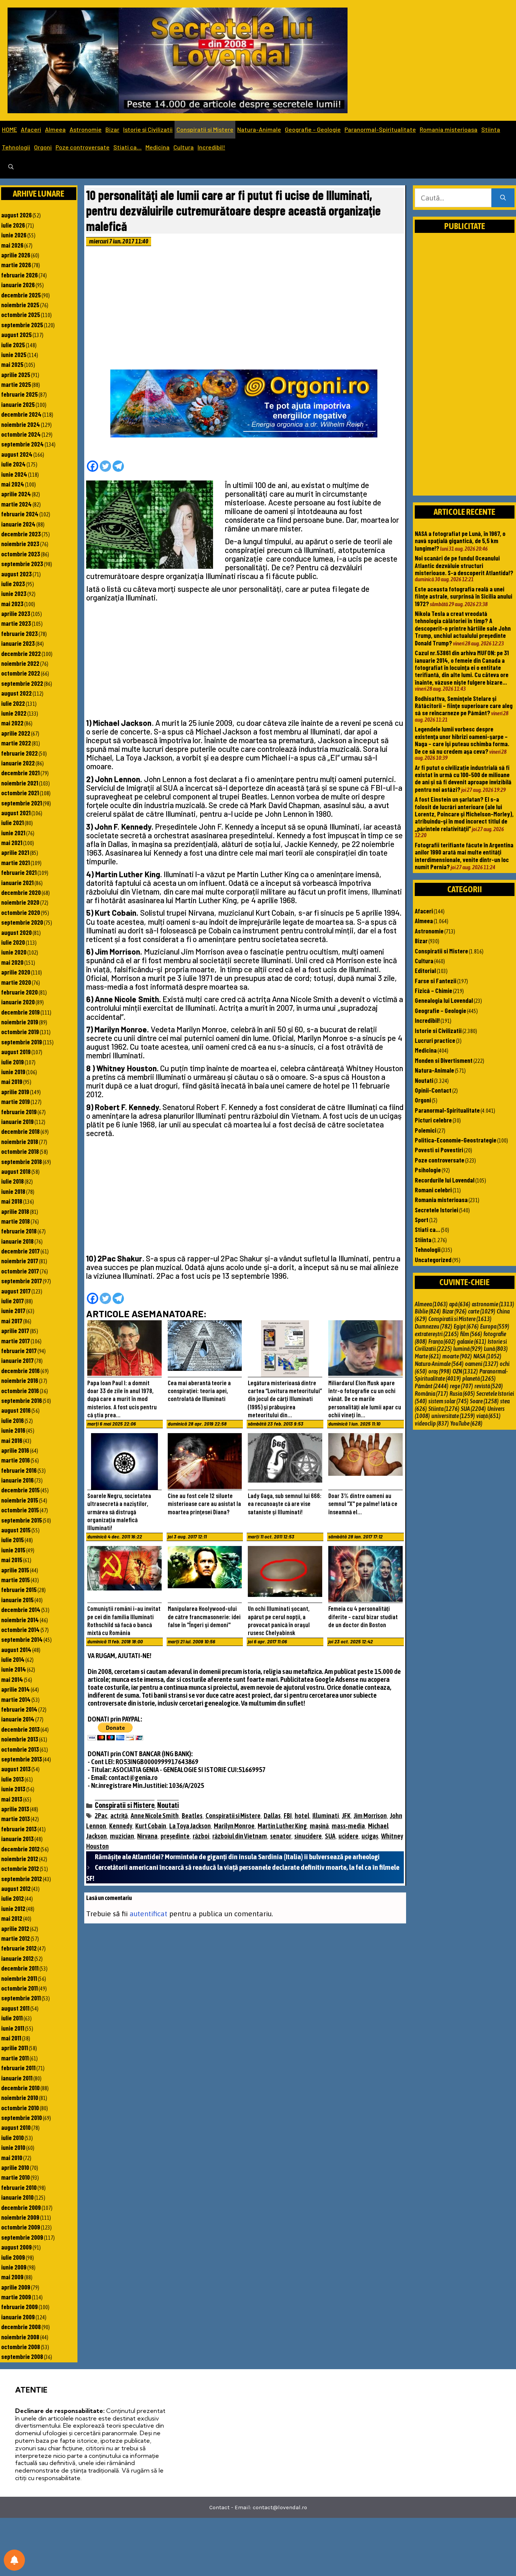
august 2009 (16, 2247)
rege (461, 1386)
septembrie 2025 (22, 325)
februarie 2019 (19, 1112)
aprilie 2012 (15, 1928)
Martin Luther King (282, 1826)
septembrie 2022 (22, 683)
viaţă (488, 1416)
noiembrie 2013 (20, 1739)
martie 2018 (15, 1221)
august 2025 (16, 334)
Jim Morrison (370, 1816)
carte (482, 1311)
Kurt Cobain (151, 1826)
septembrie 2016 (22, 1400)
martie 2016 (15, 1460)
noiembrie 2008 (20, 2337)
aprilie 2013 (15, 1809)
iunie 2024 (14, 474)
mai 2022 (12, 723)
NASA (487, 1356)
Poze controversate (83, 147)
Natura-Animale (259, 129)
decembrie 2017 (20, 1251)
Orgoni (43, 147)
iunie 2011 (13, 2028)
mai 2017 (12, 1321)
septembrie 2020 (22, 922)
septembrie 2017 (22, 1281)
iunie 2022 (14, 713)
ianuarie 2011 (17, 2078)
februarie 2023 (19, 633)
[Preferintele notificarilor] (14, 2560)
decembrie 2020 (21, 892)
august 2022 (16, 693)
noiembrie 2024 (21, 424)
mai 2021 (12, 842)
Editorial (425, 970)
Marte (428, 1356)
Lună (496, 1349)
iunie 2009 (14, 2267)
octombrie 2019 (20, 1032)
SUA (330, 1836)
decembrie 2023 (21, 534)
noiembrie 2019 (20, 1022)
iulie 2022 (13, 703)
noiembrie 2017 (20, 1261)
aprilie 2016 (15, 1450)
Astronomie (86, 129)
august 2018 (16, 1171)
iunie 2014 (14, 1669)
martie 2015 (15, 1580)
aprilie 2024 (16, 494)
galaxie (472, 1341)
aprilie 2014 (15, 1689)
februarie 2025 (19, 394)
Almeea (55, 129)
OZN (465, 1371)
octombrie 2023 (21, 554)
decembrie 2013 (20, 1729)
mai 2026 (12, 245)
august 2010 (16, 2127)
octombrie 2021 (20, 793)
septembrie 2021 (22, 803)
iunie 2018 (13, 1191)
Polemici (426, 1130)
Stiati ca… (127, 147)
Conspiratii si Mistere (205, 129)
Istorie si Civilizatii (148, 129)
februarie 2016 (19, 1470)
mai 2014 (12, 1679)
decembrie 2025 (21, 295)
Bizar (112, 129)
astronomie (493, 1304)
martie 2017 (15, 1341)
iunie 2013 (13, 1789)
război (201, 1836)
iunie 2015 (13, 1550)
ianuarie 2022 (18, 763)
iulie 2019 (12, 1062)
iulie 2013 (12, 1779)
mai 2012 (12, 1918)
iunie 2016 (13, 1430)
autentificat (148, 1914)
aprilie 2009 (16, 2287)
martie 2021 (15, 862)
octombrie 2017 (20, 1271)
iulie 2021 (12, 822)
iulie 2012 (12, 1898)
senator (281, 1836)
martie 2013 (15, 1818)
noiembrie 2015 (20, 1500)
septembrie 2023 (22, 564)
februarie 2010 (19, 2187)
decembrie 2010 (20, 2088)
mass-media (348, 1826)
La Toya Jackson (190, 1826)
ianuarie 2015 (17, 1600)
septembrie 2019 (22, 1042)
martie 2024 (16, 504)
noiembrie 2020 (20, 902)
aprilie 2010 (15, 2167)
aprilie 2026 (16, 255)
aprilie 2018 (15, 1211)
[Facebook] (93, 466)
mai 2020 (12, 962)
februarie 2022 (19, 753)
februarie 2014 (19, 1709)
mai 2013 (12, 1799)
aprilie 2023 (16, 613)
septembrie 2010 (22, 2117)
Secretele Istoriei (436, 1210)
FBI (288, 1816)
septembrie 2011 (21, 1998)
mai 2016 (12, 1440)
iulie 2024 (13, 464)
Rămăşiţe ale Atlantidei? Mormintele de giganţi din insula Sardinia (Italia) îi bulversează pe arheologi (237, 1857)
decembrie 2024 (21, 414)
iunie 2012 (13, 1908)
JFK (346, 1816)
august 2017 (16, 1291)
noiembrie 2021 (20, 783)
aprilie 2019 (15, 1092)
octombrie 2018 (20, 1151)
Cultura (184, 147)
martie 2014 (16, 1699)
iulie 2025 (13, 345)
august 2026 (16, 215)
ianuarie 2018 (17, 1241)
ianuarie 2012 (17, 1958)
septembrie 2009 (22, 2237)
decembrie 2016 (20, 1370)
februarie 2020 (19, 992)
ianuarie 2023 (18, 643)
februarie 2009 (19, 2307)
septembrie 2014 (22, 1639)
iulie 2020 (13, 942)
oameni (482, 1364)
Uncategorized (433, 1260)
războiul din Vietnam (240, 1836)
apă (460, 1304)
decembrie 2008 (21, 2327)
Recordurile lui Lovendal (445, 1180)
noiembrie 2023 (20, 544)
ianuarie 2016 (17, 1480)
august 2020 (16, 932)
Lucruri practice (435, 1040)
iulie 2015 (12, 1540)
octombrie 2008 (21, 2347)
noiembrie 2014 (20, 1620)
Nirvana (147, 1836)
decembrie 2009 (21, 2207)
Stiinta (491, 129)
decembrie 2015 (20, 1490)
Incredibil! (211, 147)
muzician (122, 1836)
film (471, 1334)
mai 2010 (12, 2157)
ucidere (348, 1836)
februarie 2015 (19, 1589)
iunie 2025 (14, 354)
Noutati (168, 1805)
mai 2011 (11, 2038)
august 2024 (17, 454)
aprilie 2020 (16, 972)
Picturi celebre (433, 1120)
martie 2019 (15, 1101)
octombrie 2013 (20, 1749)
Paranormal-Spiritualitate (380, 129)
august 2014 (16, 1649)
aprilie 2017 (15, 1330)
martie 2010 (15, 2177)
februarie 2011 (18, 2068)
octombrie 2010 (20, 2108)
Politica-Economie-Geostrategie (456, 1140)
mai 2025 (12, 364)
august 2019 (16, 1052)
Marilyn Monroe (234, 1826)
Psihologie (428, 1170)
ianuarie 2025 (18, 404)
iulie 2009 (13, 2257)
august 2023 (16, 574)
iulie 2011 (12, 2018)
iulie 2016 (12, 1420)
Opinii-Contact (433, 1090)
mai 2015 (12, 1560)
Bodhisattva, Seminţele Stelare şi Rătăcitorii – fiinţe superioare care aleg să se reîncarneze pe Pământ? (464, 706)
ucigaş (370, 1836)
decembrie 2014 (21, 1609)
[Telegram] (118, 466)
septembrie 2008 (22, 2356)
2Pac (101, 1816)
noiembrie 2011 (19, 1978)
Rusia (462, 1393)
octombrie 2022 (21, 673)
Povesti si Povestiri (439, 1150)
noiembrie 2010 (20, 2097)
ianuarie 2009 (18, 2317)
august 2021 (16, 813)
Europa (495, 1326)
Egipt (466, 1326)
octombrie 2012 (20, 1868)
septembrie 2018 (22, 1161)
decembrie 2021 (20, 773)
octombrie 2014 (20, 1629)
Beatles (192, 1816)
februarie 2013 (19, 1829)
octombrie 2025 (21, 314)
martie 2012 (15, 1938)
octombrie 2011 (19, 1988)
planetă (479, 1378)
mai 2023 (12, 604)
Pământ (432, 1386)
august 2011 (15, 2008)
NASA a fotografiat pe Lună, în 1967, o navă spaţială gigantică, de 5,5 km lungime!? (460, 541)
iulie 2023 (13, 584)
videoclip (432, 1423)
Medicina (158, 147)
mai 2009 (12, 2277)
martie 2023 (16, 623)
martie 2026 (16, 265)
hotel (302, 1816)
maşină (319, 1826)
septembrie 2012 (22, 1878)
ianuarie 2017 (17, 1360)
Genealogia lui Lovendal (444, 1000)
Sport (422, 1219)
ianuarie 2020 (18, 1002)
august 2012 (16, 1888)
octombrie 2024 (21, 434)
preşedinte (175, 1836)
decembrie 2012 (20, 1849)
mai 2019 (12, 1081)
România (431, 1393)
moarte (457, 1356)
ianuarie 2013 (17, 1838)
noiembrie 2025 (20, 305)
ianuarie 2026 (18, 285)
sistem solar (448, 1401)
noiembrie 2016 (20, 1380)
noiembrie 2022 (20, 663)
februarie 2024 (20, 514)
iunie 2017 (13, 1310)
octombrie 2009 (21, 2227)
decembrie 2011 (20, 1968)
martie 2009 (16, 2297)
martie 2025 (16, 384)
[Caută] (503, 198)
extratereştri (437, 1334)
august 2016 (16, 1410)
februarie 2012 (19, 1948)
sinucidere (308, 1836)
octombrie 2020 (21, 912)
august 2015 (16, 1530)
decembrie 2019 (20, 1012)
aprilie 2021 (15, 852)
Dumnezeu (433, 1326)
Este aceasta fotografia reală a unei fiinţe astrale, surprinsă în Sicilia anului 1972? (463, 596)
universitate (453, 1416)
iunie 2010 (13, 2147)
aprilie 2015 (15, 1570)
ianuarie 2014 (18, 1719)
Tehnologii (16, 147)
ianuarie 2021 (17, 882)
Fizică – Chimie (433, 990)
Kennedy (121, 1826)
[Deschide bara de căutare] (11, 167)
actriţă (119, 1816)
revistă (489, 1386)
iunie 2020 (14, 952)
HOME (9, 129)
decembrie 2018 (20, 1131)
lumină (468, 1349)
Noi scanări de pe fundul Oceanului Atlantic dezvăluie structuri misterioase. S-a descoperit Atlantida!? (464, 565)
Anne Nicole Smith (155, 1816)
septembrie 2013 (22, 1759)
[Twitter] (105, 466)
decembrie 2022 (21, 653)
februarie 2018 (19, 1231)
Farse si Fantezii (436, 981)
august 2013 (16, 1769)
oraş (440, 1371)
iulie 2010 (12, 2137)
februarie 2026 (19, 275)
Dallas (272, 1816)
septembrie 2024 (22, 444)
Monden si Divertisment (444, 1060)
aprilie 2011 (15, 2048)
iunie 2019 (13, 1072)
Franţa (442, 1341)
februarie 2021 (19, 872)
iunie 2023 (14, 593)
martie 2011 (15, 2058)
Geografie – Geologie (313, 129)
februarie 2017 (19, 1350)
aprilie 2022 (16, 733)
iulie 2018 (12, 1181)
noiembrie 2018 (20, 1141)
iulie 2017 (12, 1301)
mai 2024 (13, 484)
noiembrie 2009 (20, 2217)
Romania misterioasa (449, 129)
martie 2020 (16, 982)
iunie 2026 (14, 235)
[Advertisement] (245, 310)
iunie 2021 (13, 833)
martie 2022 (16, 743)
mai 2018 (12, 1201)
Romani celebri (433, 1190)
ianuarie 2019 (17, 1121)
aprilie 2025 (16, 374)
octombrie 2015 (20, 1510)
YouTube (466, 1423)
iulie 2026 (13, 225)
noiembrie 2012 (20, 1858)
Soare (484, 1401)
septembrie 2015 (22, 1520)
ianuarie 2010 (17, 2197)
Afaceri (31, 129)
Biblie (428, 1311)
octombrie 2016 (20, 1390)
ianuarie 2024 (18, 524)
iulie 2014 (13, 1659)
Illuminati (326, 1816)
